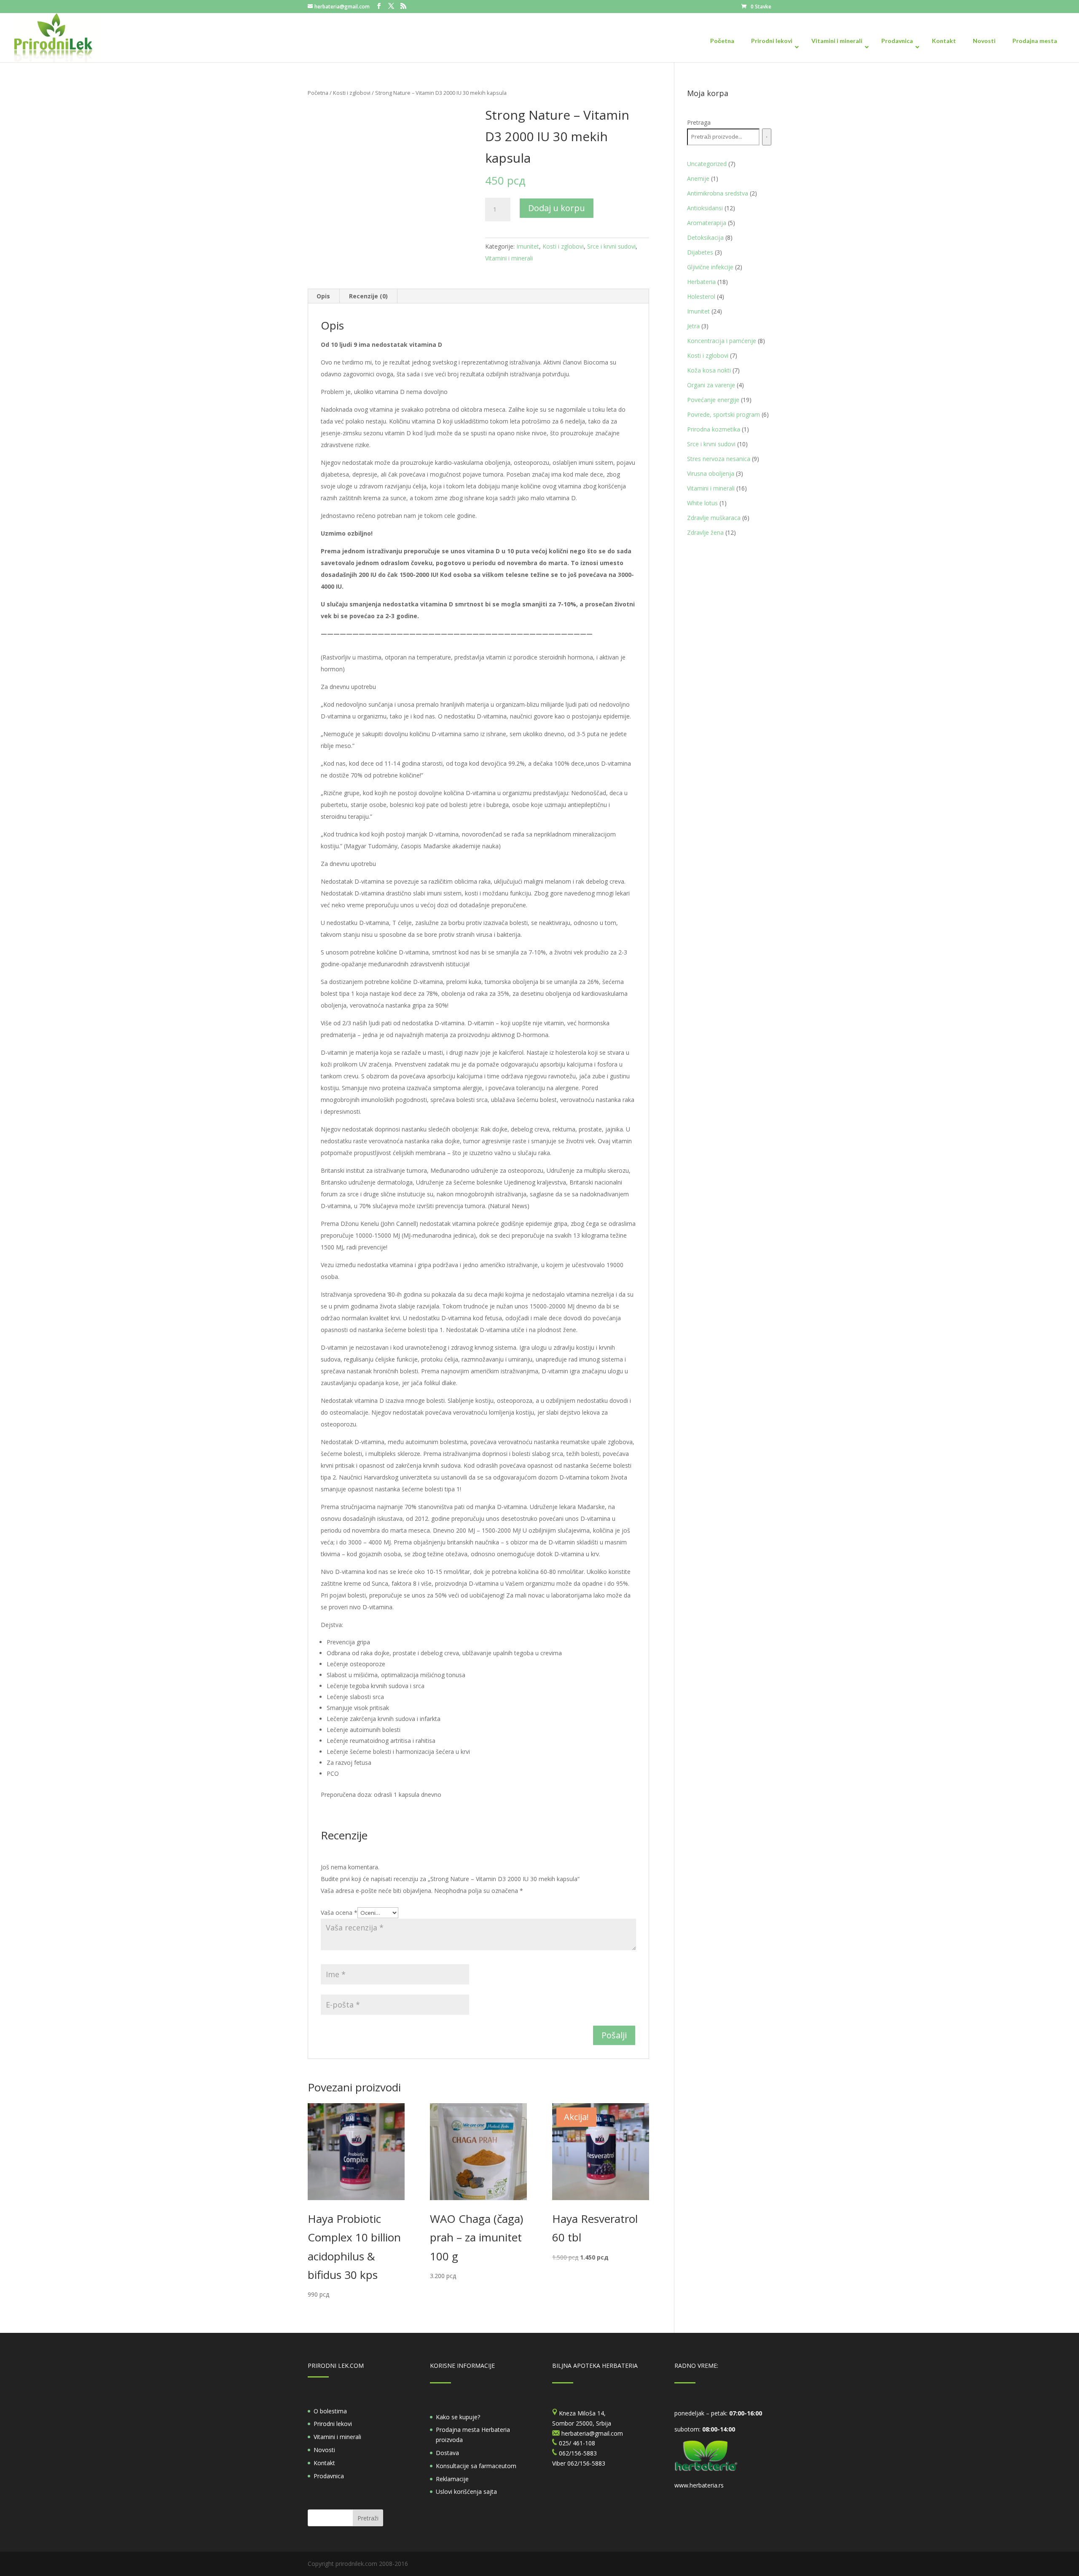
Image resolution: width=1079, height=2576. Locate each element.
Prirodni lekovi (333, 2424)
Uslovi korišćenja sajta (466, 2492)
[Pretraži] (767, 137)
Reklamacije (452, 2479)
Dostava (447, 2453)
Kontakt (324, 2463)
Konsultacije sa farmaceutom (476, 2466)
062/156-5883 (586, 2463)
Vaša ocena (339, 1913)
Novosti (324, 2450)
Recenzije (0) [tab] (368, 296)
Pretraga (699, 122)
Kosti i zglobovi (352, 93)
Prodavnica (329, 2476)
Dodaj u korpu (557, 208)
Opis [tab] (323, 296)
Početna (318, 93)
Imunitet (528, 246)
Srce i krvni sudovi (611, 246)
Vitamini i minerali (509, 258)
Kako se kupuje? (458, 2417)
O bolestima (330, 2411)
